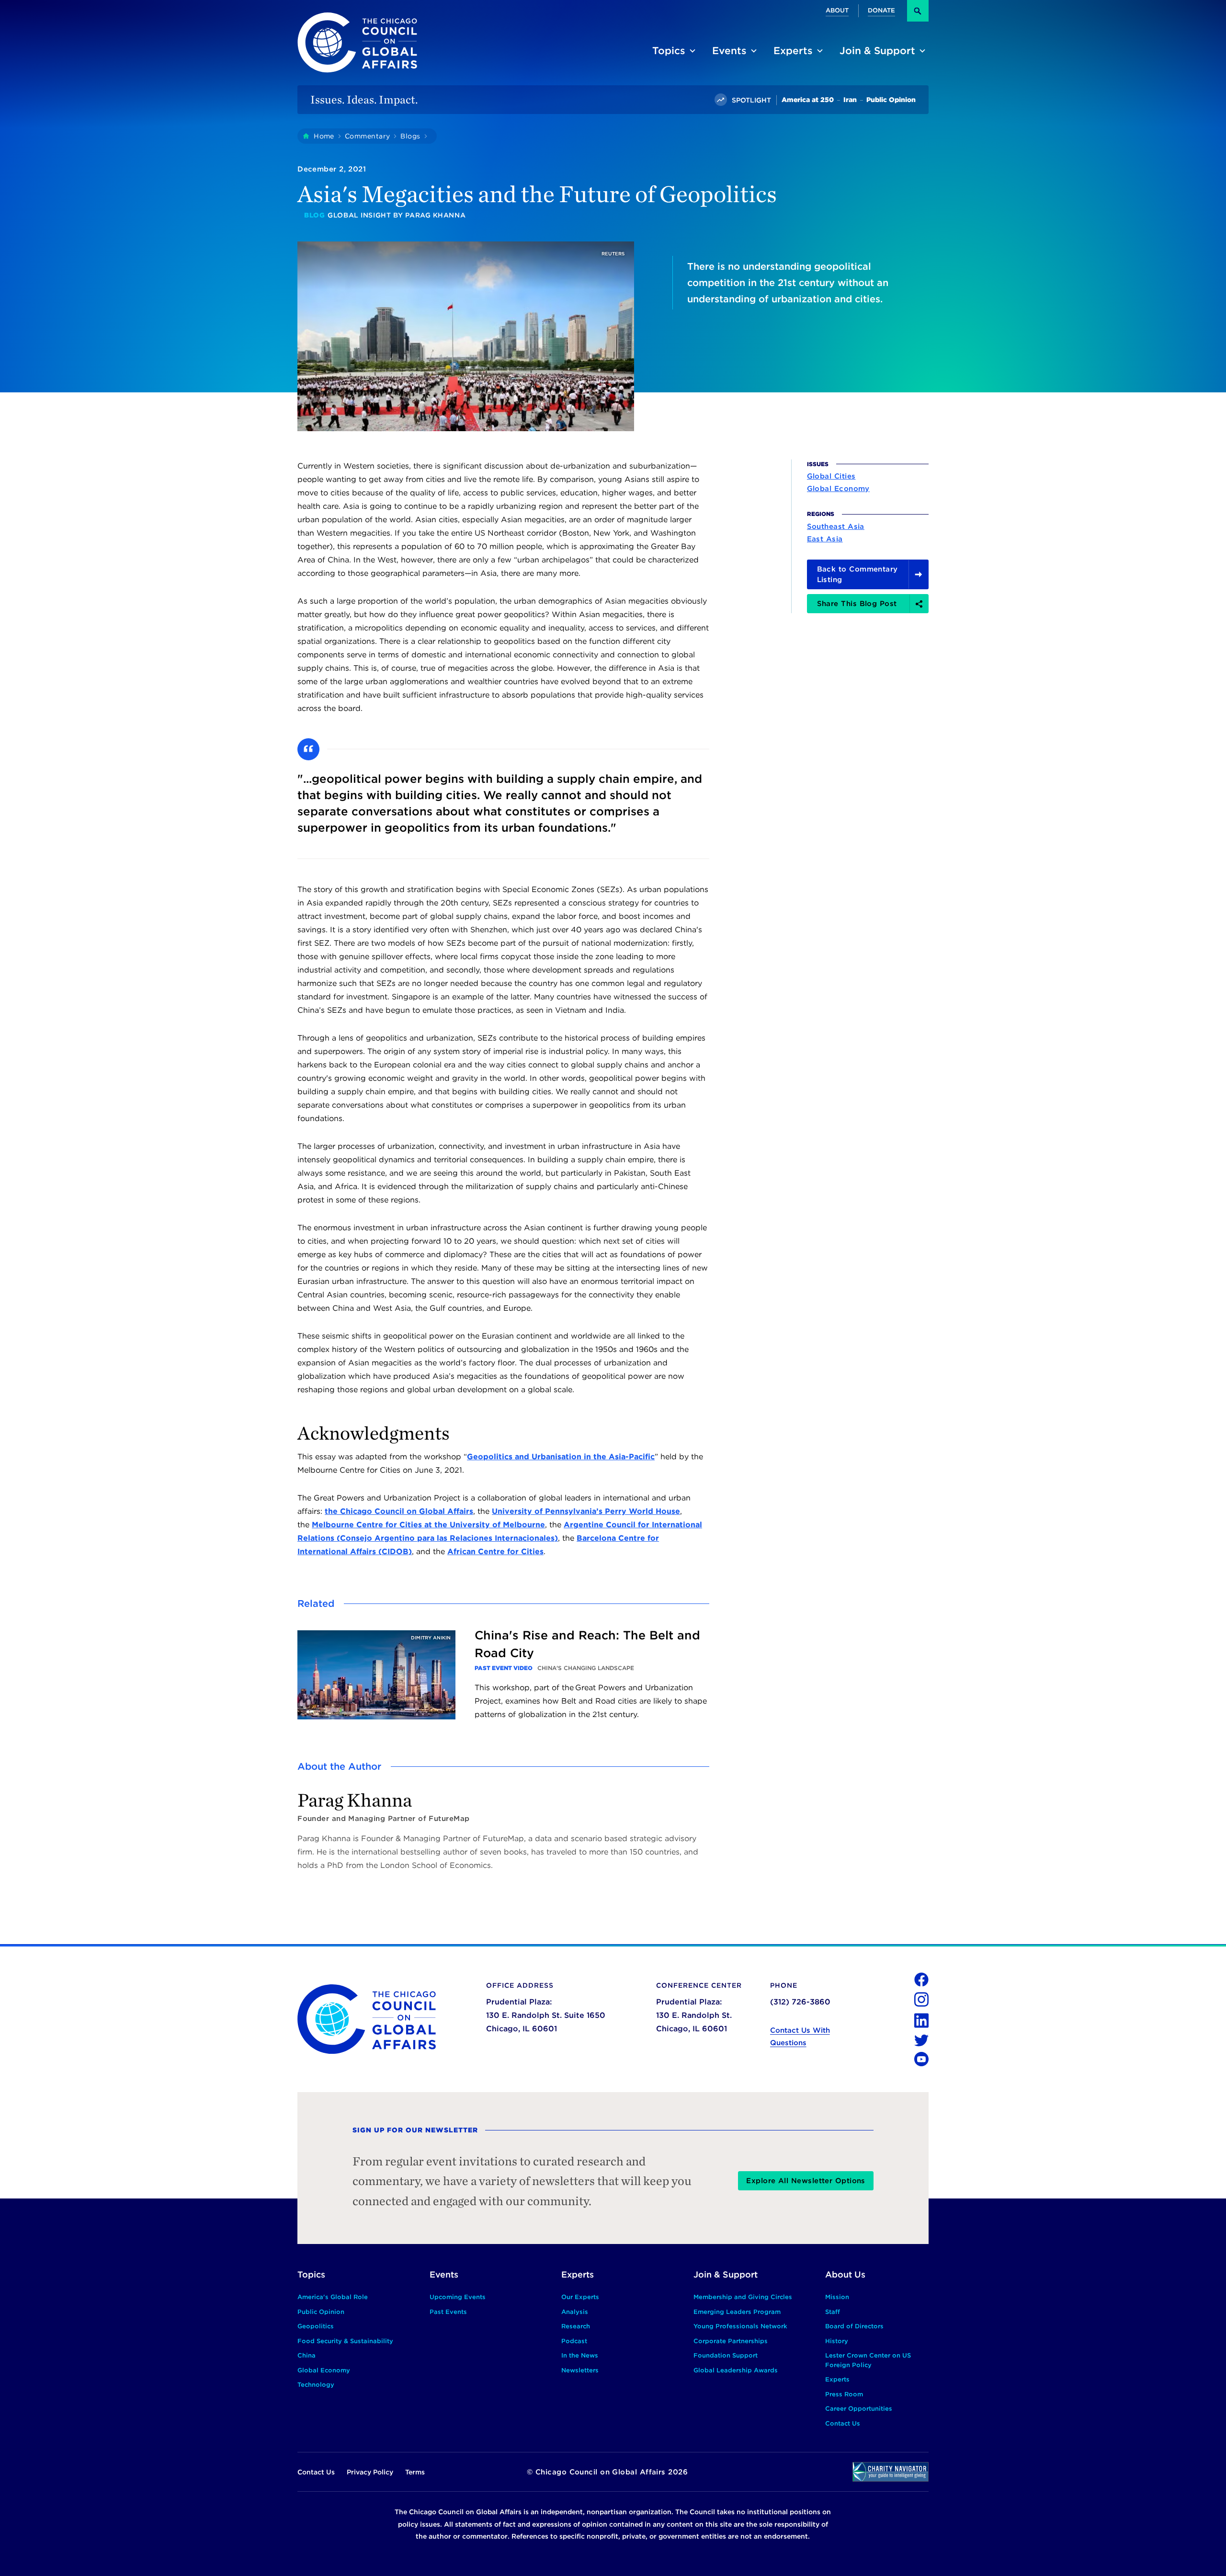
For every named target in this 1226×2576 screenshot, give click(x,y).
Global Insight (359, 215)
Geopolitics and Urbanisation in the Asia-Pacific (561, 1457)
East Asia (825, 539)
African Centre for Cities (495, 1551)
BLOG (314, 215)
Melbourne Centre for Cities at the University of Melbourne (428, 1525)
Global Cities (831, 477)
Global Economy (838, 489)
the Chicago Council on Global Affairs (399, 1511)
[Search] (918, 11)
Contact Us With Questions (800, 2037)
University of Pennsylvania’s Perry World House (586, 1511)
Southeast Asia (836, 527)
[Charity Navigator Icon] (891, 2472)
